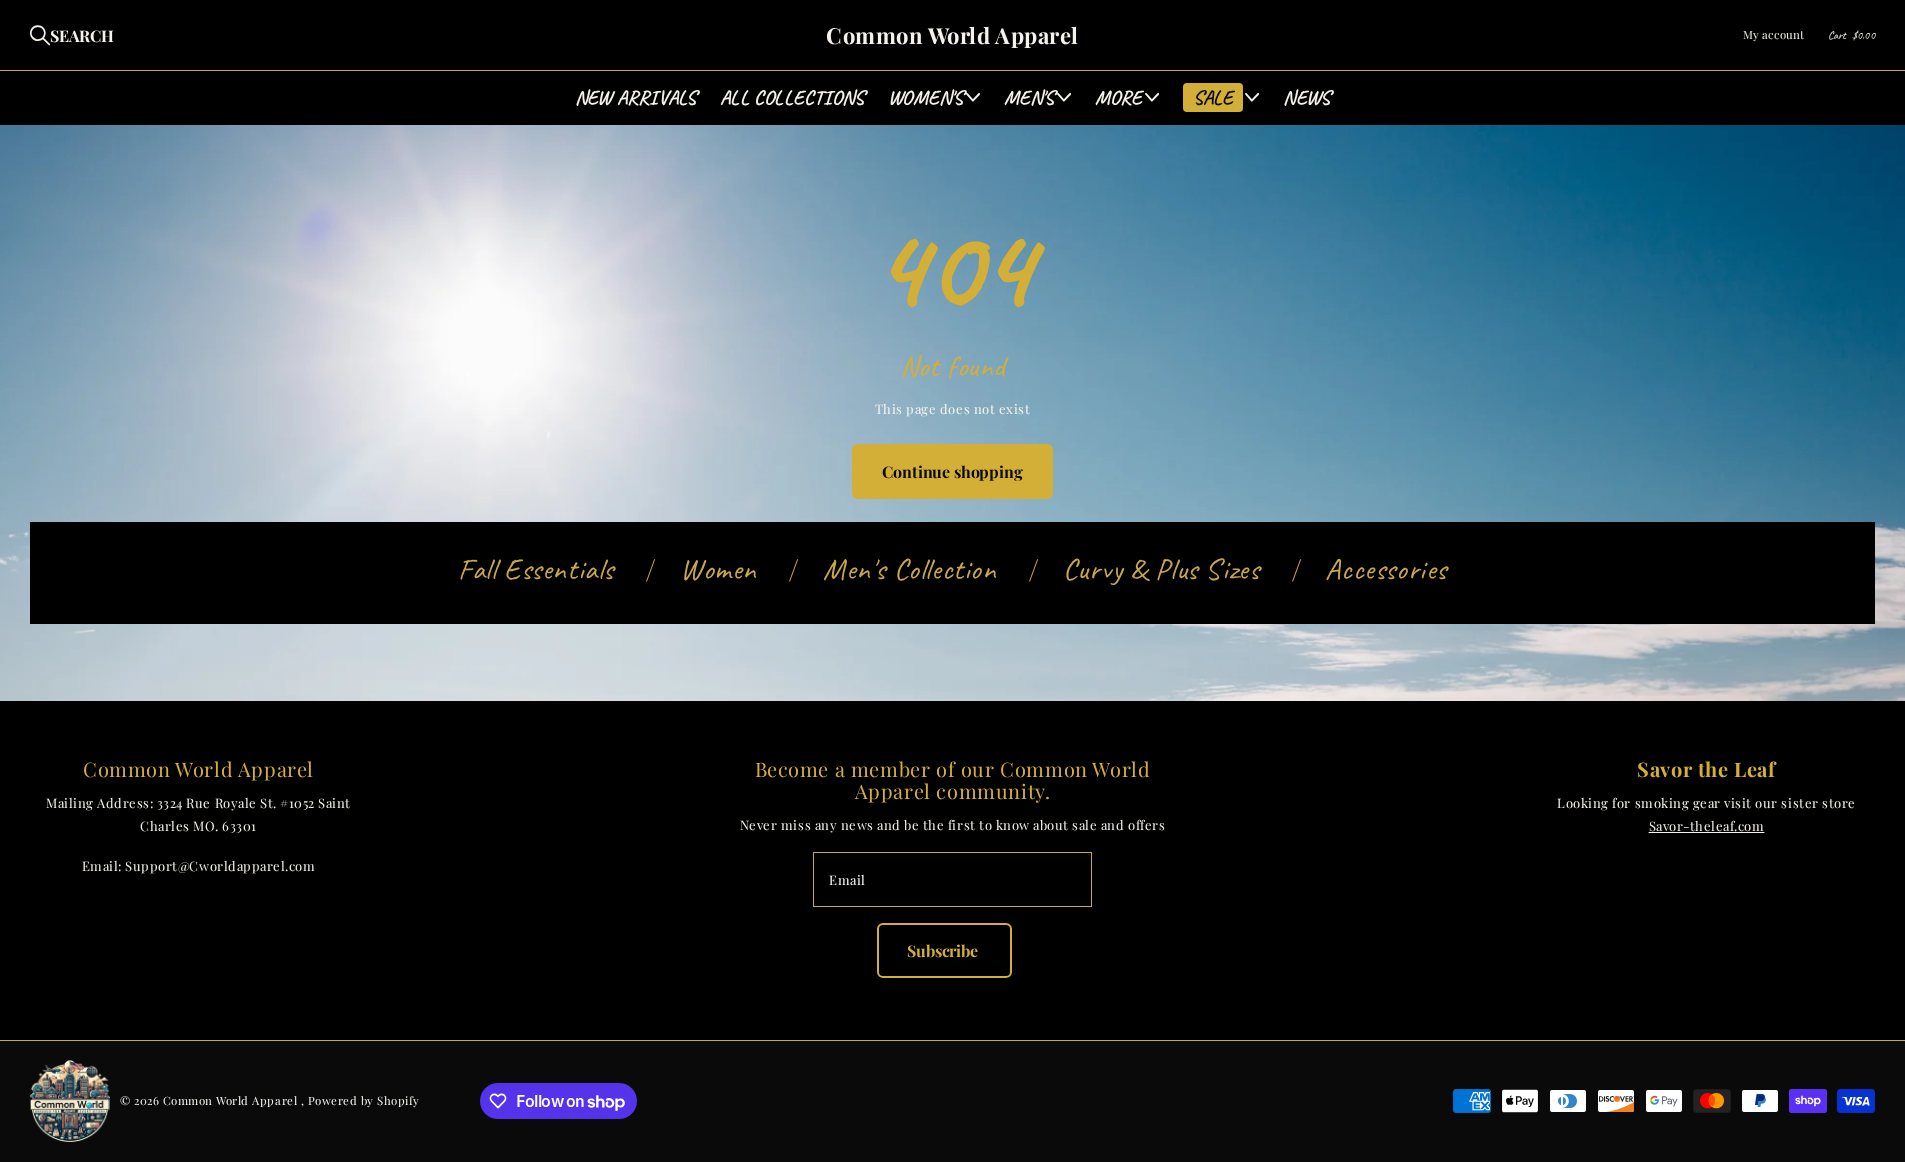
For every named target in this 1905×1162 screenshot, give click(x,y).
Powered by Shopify (364, 1100)
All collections (792, 97)
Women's (925, 97)
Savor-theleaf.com (1707, 825)
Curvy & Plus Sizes (1161, 569)
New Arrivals (635, 97)
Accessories (1386, 569)
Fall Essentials (536, 569)
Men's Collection (910, 569)
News (1306, 97)
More (1119, 97)
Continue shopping (952, 471)
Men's (1029, 97)
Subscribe (944, 950)
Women (718, 569)
